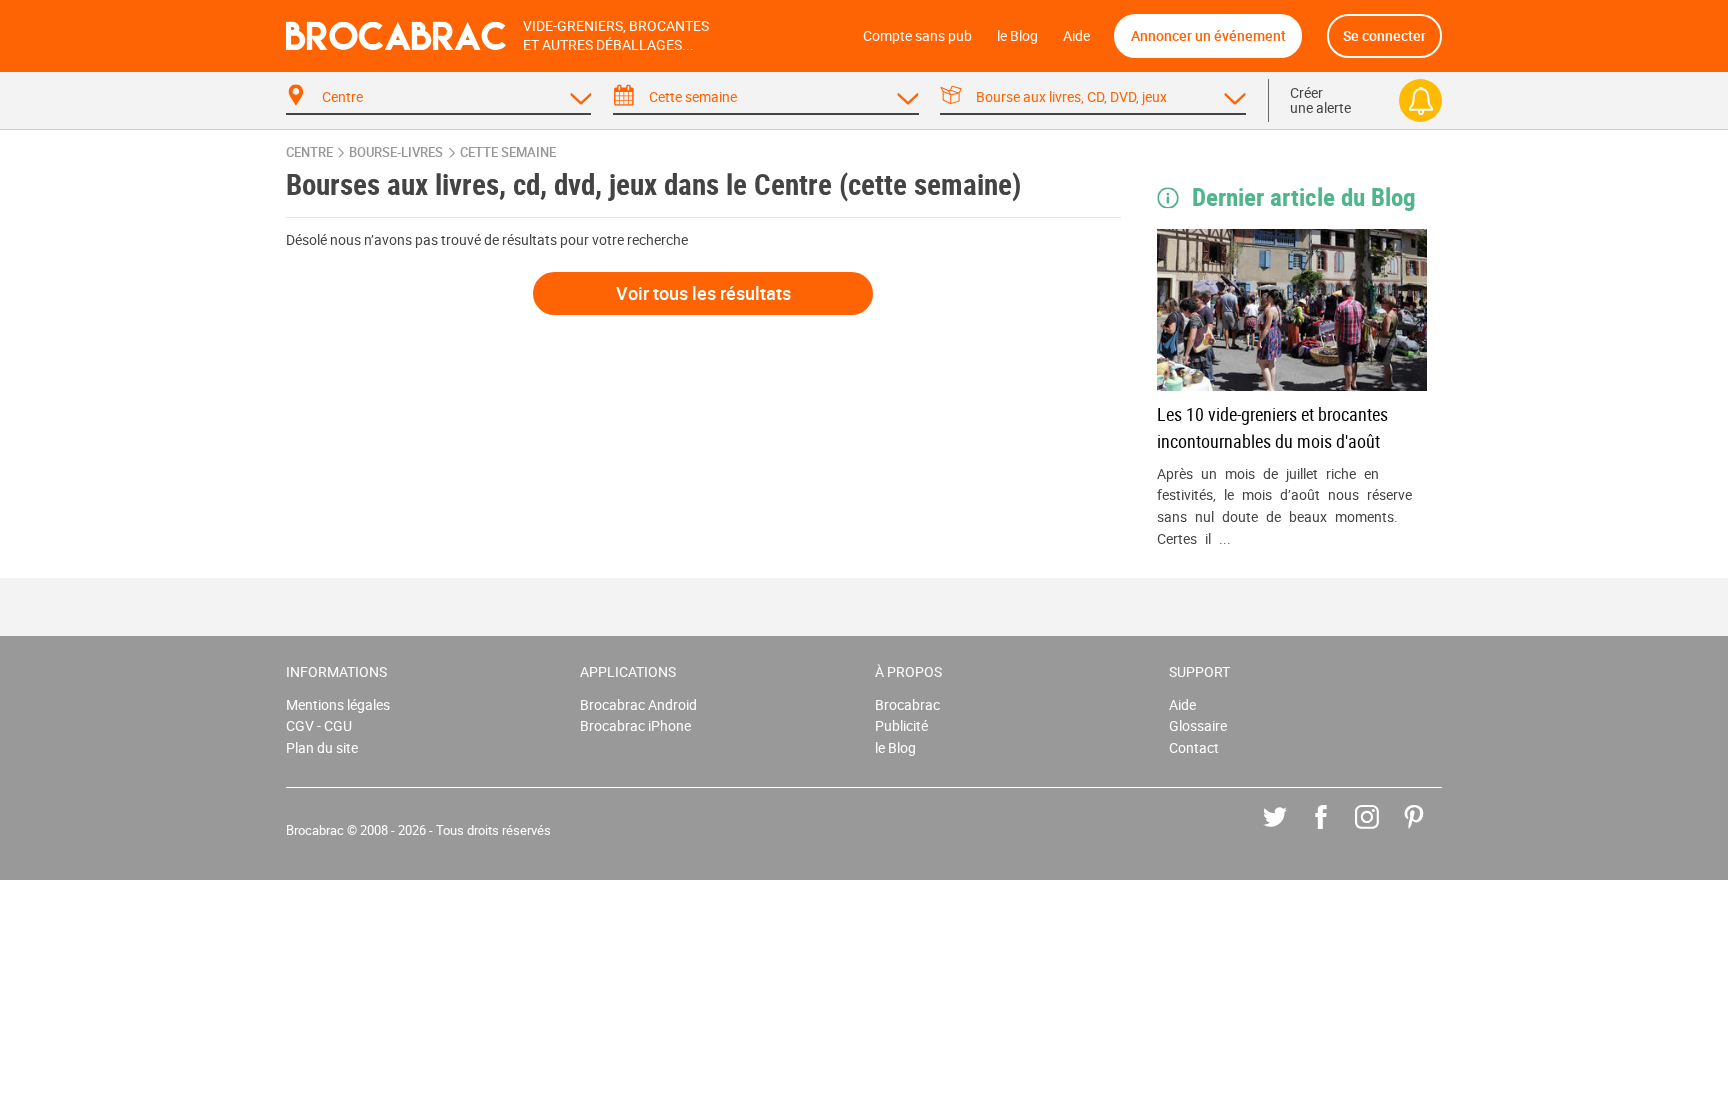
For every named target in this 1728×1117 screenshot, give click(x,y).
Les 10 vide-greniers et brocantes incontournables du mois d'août (1272, 427)
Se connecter (1384, 35)
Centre (309, 152)
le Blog (1017, 35)
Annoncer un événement (1208, 35)
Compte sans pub (917, 35)
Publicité (901, 725)
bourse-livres (396, 152)
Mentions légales (338, 704)
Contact (1194, 747)
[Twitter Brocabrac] (1289, 831)
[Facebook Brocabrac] (1335, 831)
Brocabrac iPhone (635, 725)
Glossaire (1198, 725)
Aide (1076, 35)
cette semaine (508, 152)
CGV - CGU (319, 725)
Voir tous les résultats (703, 293)
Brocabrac (907, 704)
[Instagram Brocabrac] (1381, 831)
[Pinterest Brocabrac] (1428, 831)
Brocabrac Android (638, 704)
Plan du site (322, 747)
